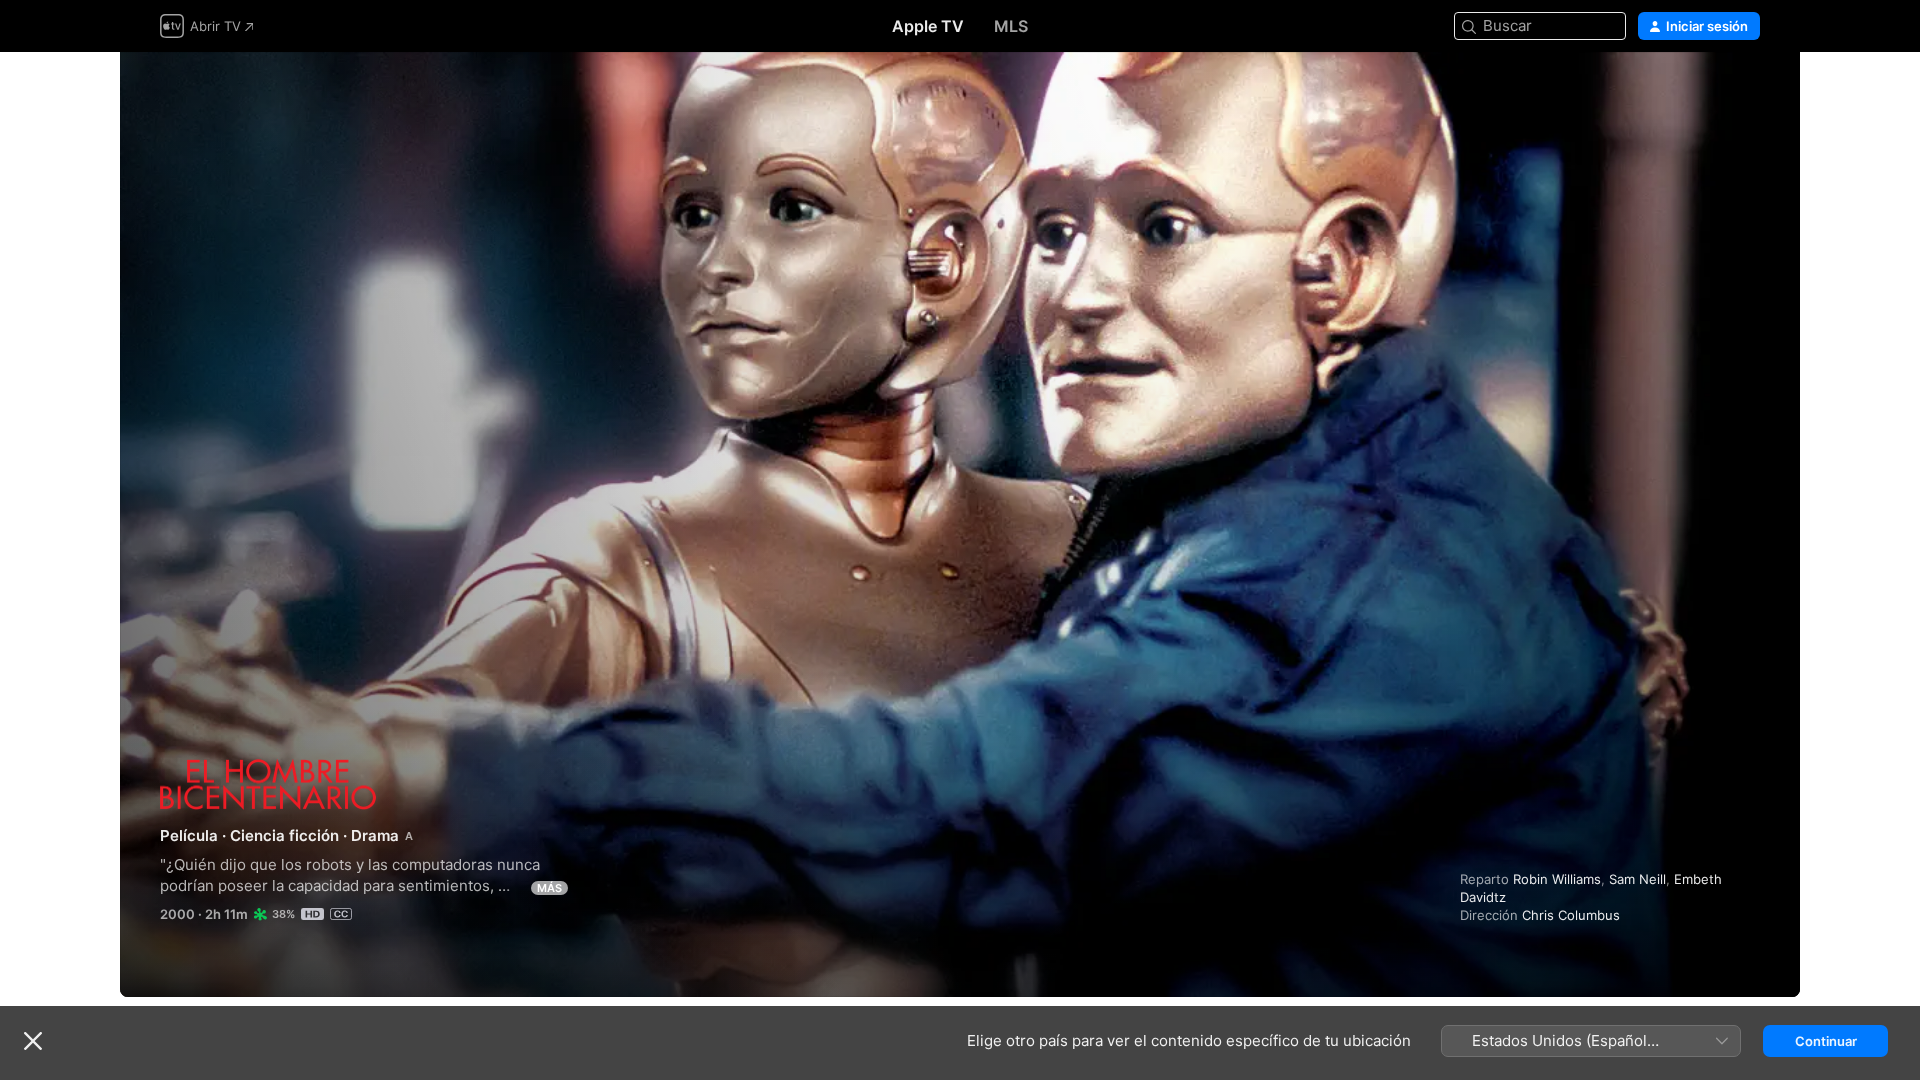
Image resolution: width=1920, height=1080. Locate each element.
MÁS (549, 888)
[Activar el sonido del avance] (1746, 91)
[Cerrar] (33, 1041)
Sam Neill (1637, 879)
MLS (1011, 26)
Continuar (1826, 1041)
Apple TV (928, 26)
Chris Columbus (1571, 915)
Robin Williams (1557, 879)
